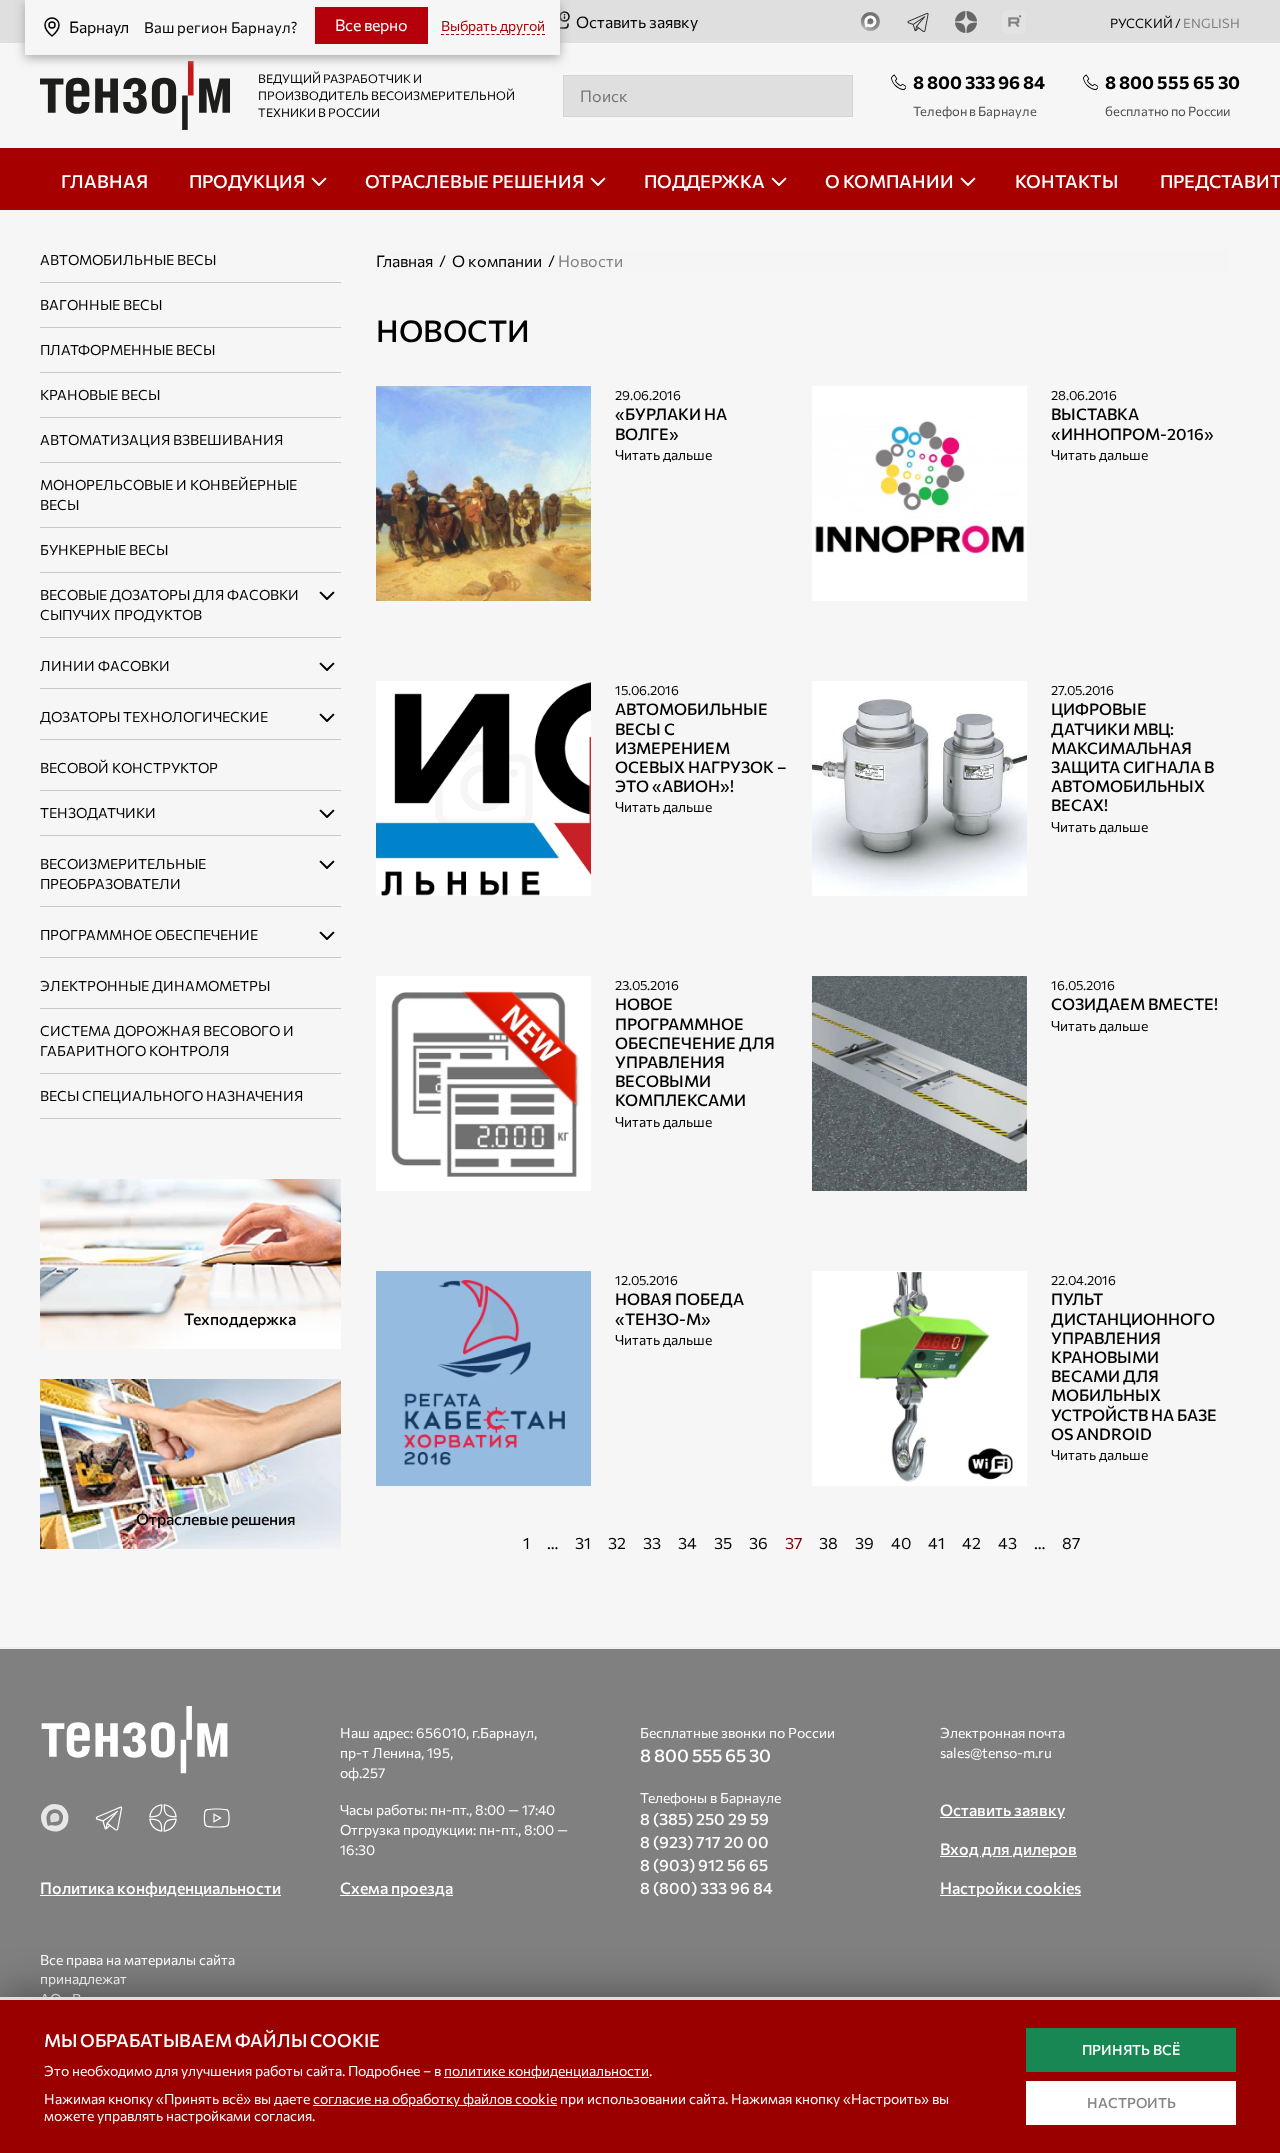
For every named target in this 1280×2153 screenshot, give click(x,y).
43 (1007, 1542)
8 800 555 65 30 (1172, 82)
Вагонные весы (101, 304)
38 (828, 1542)
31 (583, 1542)
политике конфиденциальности (546, 2070)
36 (758, 1542)
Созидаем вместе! (1134, 1003)
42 (971, 1542)
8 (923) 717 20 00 (704, 1841)
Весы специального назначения (171, 1095)
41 (936, 1542)
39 (864, 1542)
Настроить (1131, 2102)
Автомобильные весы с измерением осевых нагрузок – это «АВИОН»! (701, 747)
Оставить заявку (637, 21)
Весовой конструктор (129, 767)
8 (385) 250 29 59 (704, 1818)
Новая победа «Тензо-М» (679, 1308)
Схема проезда (396, 1887)
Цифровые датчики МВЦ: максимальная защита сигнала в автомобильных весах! (1132, 756)
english (1211, 23)
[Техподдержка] (190, 1261)
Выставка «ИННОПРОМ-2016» (1132, 423)
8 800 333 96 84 (979, 82)
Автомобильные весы (128, 259)
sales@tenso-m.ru (996, 1752)
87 (1071, 1542)
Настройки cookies (1010, 1887)
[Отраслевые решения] (190, 1461)
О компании (497, 260)
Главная (404, 260)
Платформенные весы (127, 349)
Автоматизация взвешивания (161, 439)
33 (652, 1542)
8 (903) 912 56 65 (704, 1864)
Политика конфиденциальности (160, 1887)
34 (687, 1542)
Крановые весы (100, 394)
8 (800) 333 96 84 (706, 1887)
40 (901, 1542)
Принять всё (1131, 2049)
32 (617, 1542)
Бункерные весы (104, 549)
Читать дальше (663, 454)
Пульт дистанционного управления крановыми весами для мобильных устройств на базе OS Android (1134, 1365)
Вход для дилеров (1008, 1848)
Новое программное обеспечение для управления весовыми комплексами (695, 1051)
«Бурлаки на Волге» (671, 423)
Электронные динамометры (155, 985)
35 (723, 1542)
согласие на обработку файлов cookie (435, 2098)
